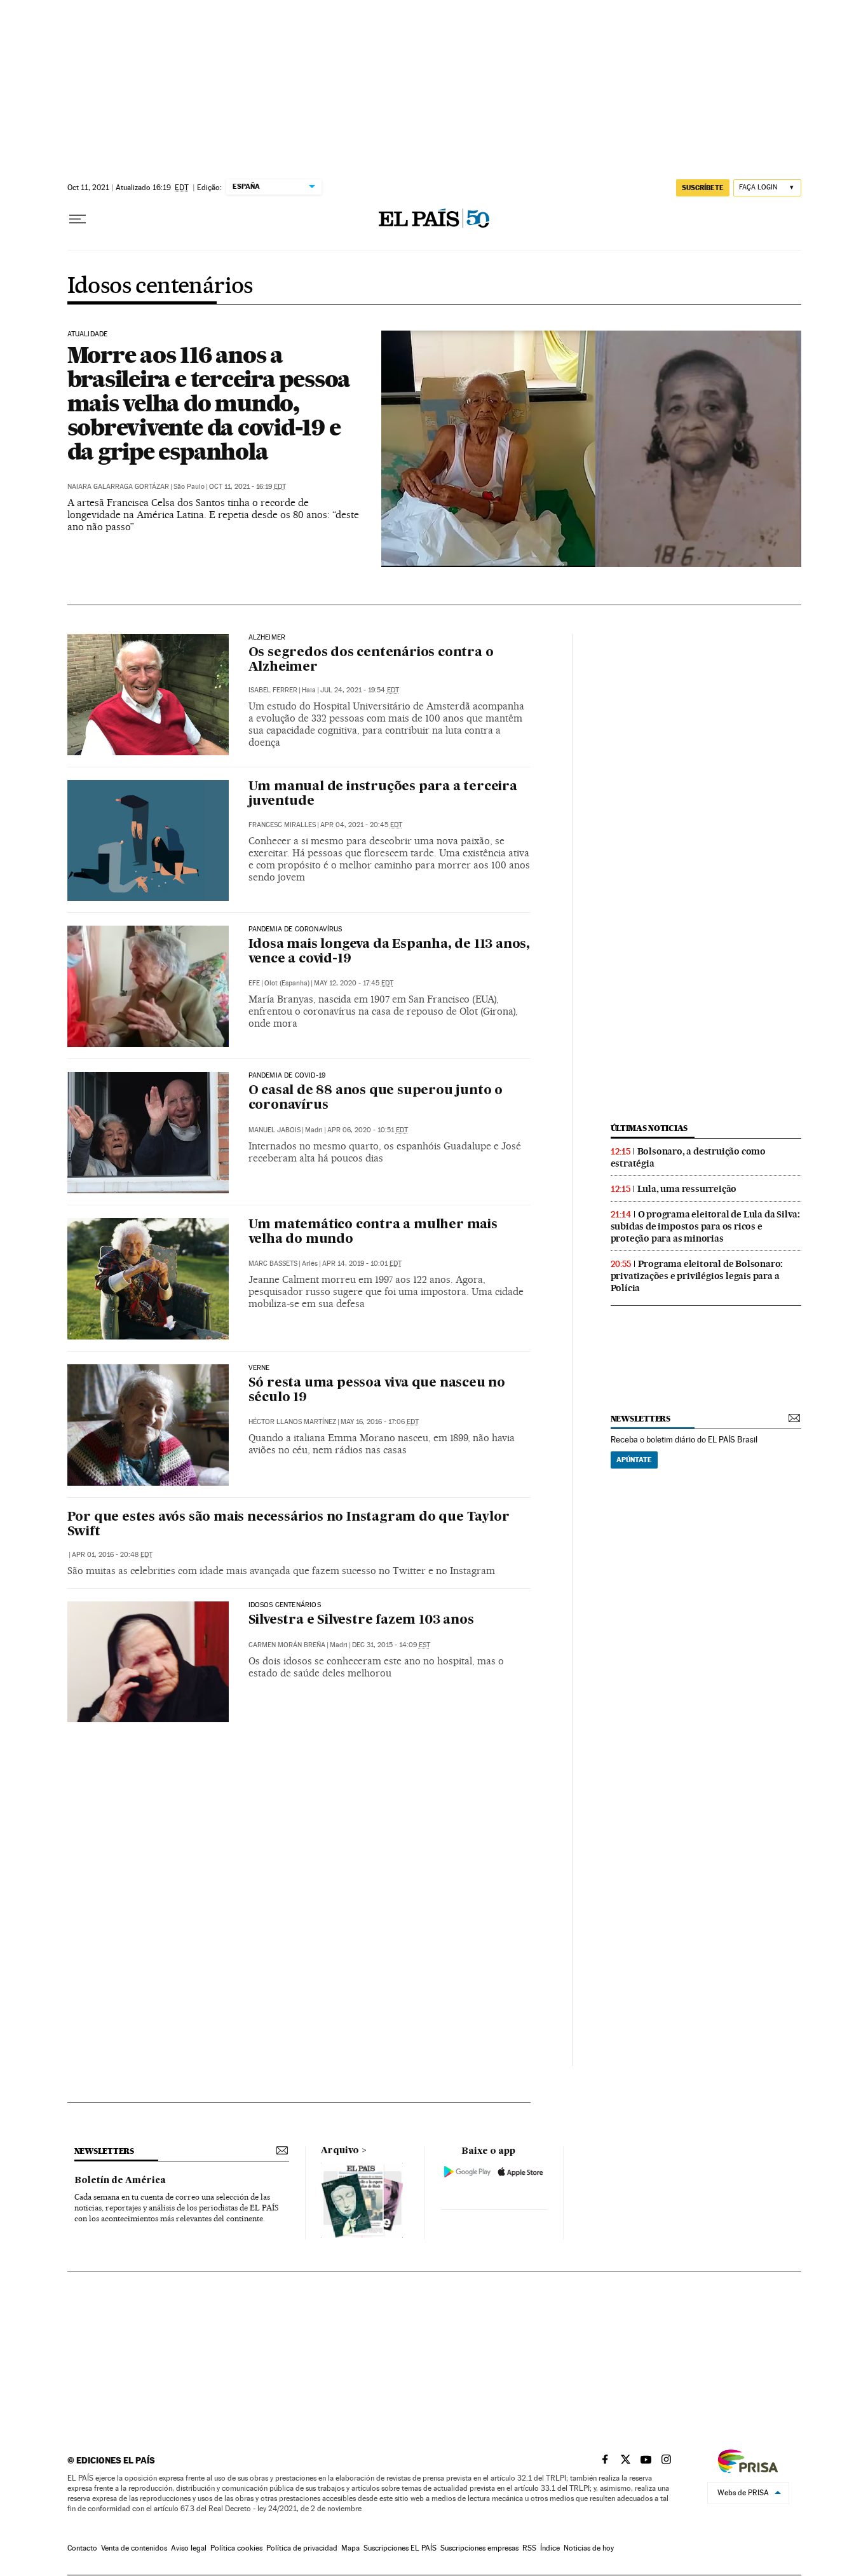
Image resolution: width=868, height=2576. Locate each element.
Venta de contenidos (134, 2548)
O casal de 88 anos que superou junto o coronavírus (376, 1098)
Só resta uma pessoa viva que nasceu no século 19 (377, 1391)
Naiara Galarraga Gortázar (118, 487)
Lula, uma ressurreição (687, 1189)
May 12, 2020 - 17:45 (354, 983)
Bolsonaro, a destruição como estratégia (688, 1157)
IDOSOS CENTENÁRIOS (285, 1605)
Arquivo (340, 2151)
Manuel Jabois (275, 1130)
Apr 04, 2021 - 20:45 (361, 825)
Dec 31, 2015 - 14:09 (391, 1645)
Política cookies (236, 2548)
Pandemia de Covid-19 (287, 1076)
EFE (254, 983)
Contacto (82, 2548)
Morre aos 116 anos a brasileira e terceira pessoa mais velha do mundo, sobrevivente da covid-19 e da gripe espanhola (209, 403)
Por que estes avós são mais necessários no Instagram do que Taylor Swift (288, 1525)
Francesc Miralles (282, 825)
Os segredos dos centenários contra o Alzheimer (371, 660)
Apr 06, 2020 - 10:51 (368, 1130)
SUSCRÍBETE (703, 188)
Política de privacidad (302, 2548)
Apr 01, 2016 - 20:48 (112, 1555)
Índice (550, 2548)
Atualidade (88, 334)
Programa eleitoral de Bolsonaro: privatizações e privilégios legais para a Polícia (697, 1276)
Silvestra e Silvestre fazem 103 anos (361, 1620)
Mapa (350, 2548)
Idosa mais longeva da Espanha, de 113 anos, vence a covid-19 (389, 952)
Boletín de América (120, 2181)
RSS (529, 2548)
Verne (259, 1368)
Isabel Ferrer (273, 690)
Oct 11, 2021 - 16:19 (248, 487)
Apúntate (634, 1460)
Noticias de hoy (589, 2548)
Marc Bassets (273, 1264)
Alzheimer (267, 638)
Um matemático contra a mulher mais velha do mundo (373, 1232)
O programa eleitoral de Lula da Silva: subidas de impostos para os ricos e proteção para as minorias (705, 1226)
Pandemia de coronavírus (295, 929)
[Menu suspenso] (78, 219)
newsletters (641, 1419)
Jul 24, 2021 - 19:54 (360, 690)
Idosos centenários (160, 287)
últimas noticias (649, 1128)
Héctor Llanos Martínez (292, 1422)
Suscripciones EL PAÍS (400, 2548)
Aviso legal (189, 2548)
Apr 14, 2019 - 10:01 (362, 1264)
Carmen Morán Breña (287, 1645)
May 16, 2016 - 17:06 (380, 1422)
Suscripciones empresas (479, 2548)
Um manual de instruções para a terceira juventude (383, 794)
